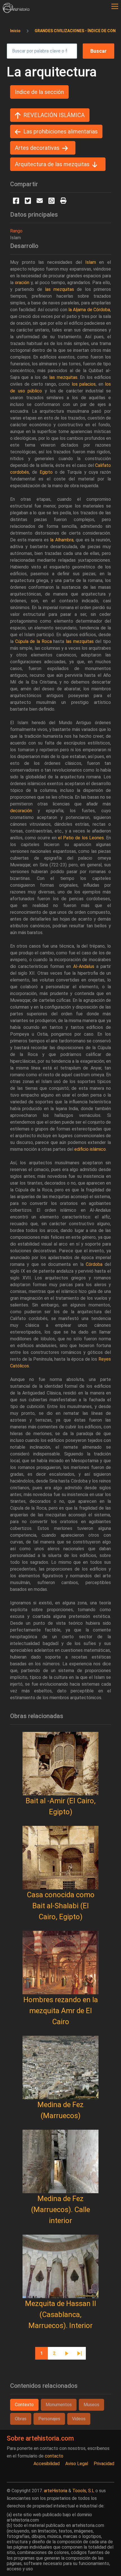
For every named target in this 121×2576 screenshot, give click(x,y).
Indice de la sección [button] (39, 92)
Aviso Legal (77, 2464)
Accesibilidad (47, 2464)
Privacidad (104, 2464)
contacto (54, 2456)
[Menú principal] (115, 6)
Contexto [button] (24, 2405)
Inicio (15, 31)
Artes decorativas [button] (37, 148)
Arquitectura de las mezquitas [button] (52, 164)
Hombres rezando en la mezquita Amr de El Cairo (61, 2011)
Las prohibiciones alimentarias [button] (60, 131)
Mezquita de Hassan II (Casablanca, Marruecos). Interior (61, 2314)
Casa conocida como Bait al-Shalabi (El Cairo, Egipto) (61, 1906)
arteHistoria (56, 2491)
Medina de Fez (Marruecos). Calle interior (60, 2210)
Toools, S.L (83, 2491)
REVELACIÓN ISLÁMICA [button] (54, 115)
